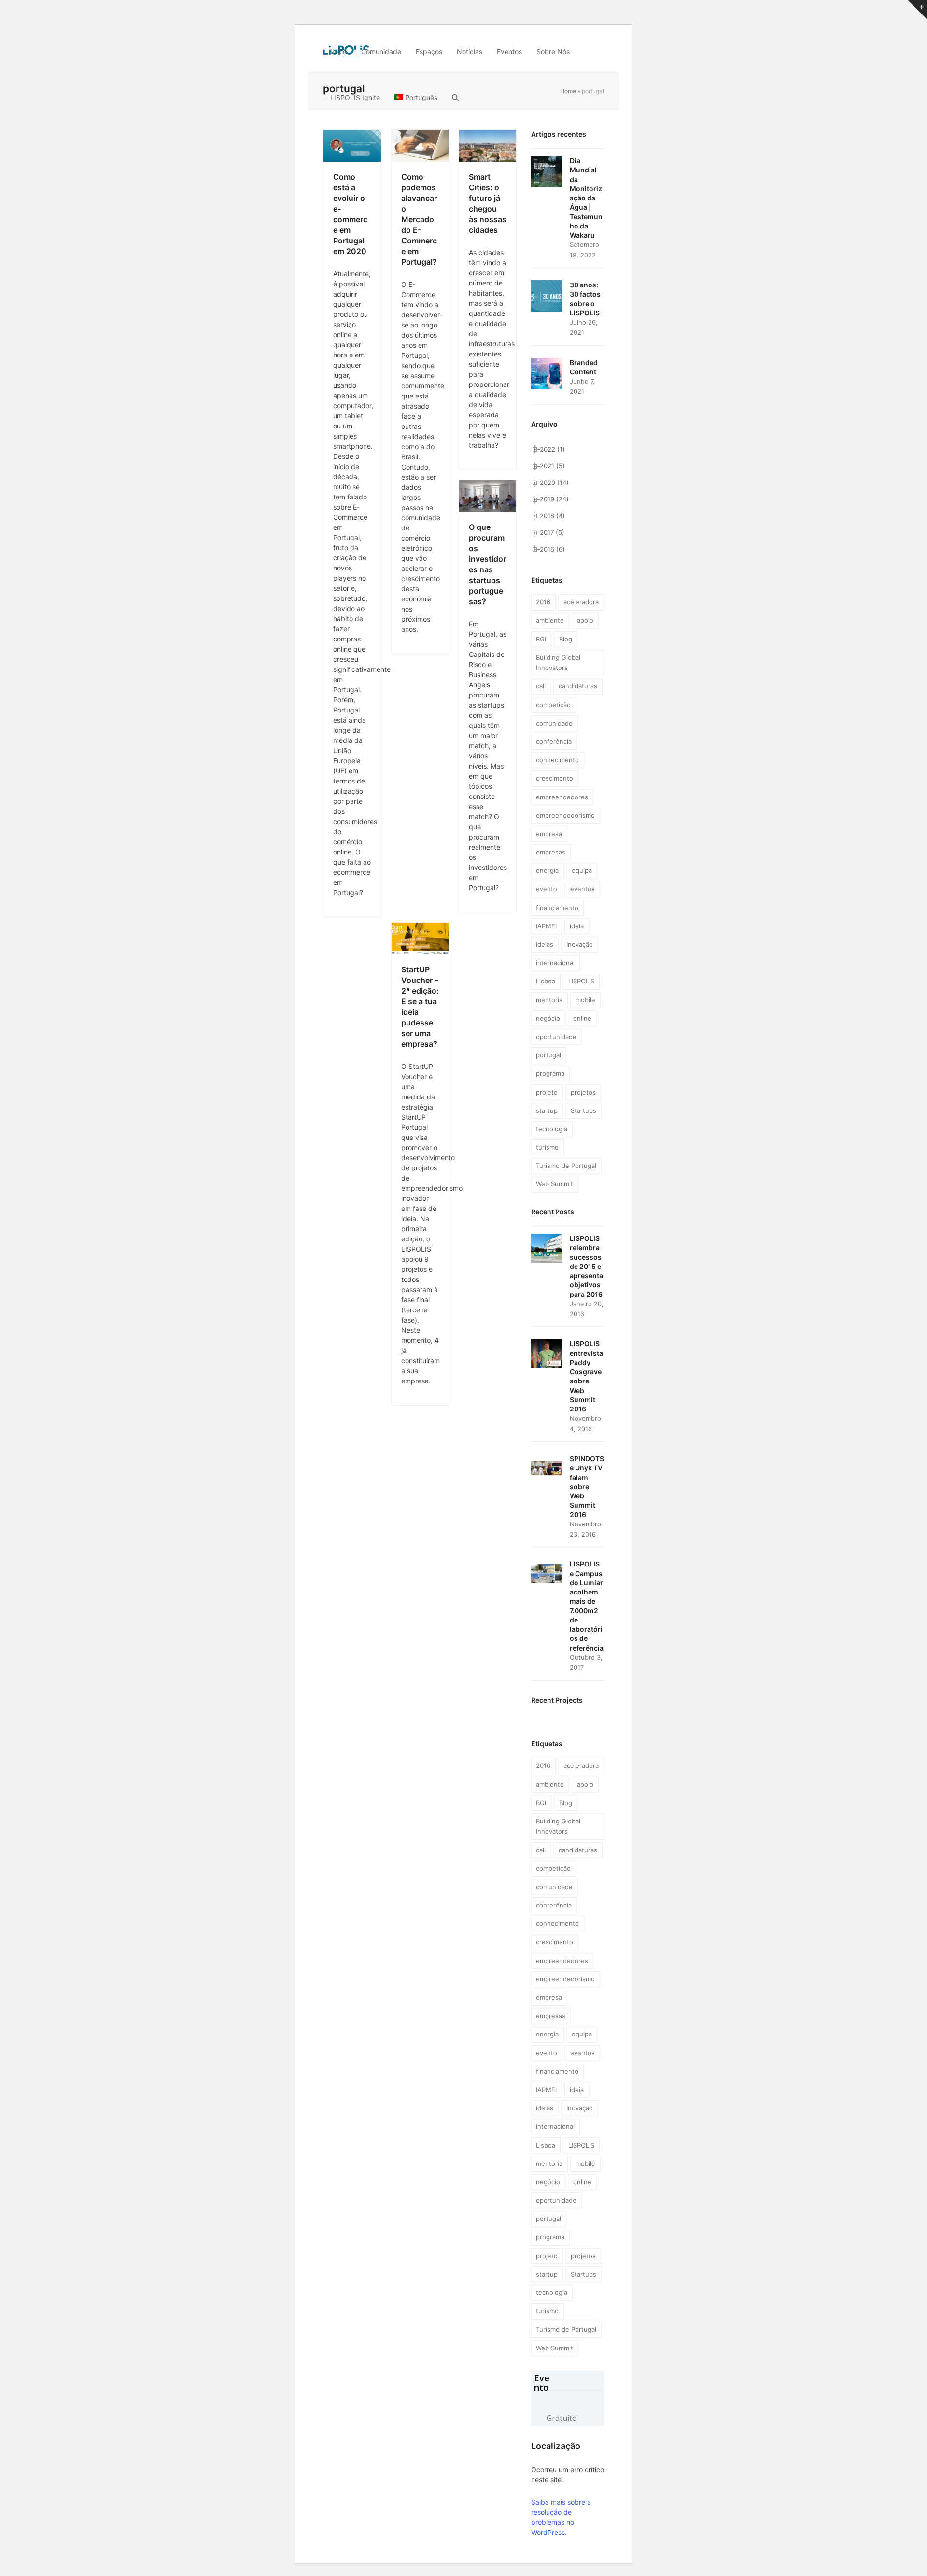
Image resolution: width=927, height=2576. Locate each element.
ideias (545, 944)
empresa (549, 834)
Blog (566, 639)
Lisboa (546, 981)
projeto (547, 1092)
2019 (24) (554, 499)
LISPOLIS (581, 981)
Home (568, 91)
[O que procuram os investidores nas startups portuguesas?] (488, 496)
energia (547, 870)
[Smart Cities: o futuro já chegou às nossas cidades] (488, 145)
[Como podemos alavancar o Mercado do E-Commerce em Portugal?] (420, 145)
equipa (582, 870)
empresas (551, 852)
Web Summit (555, 1184)
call (541, 686)
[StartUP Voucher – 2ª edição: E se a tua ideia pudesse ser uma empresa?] (420, 938)
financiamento (557, 908)
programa (550, 1073)
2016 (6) (552, 549)
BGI (541, 639)
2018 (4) (552, 516)
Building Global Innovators (558, 662)
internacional (555, 963)
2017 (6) (552, 532)
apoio (585, 620)
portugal (548, 1055)
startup (547, 1110)
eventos (583, 889)
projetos (583, 1092)
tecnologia (552, 1129)
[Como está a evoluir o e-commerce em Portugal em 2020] (352, 145)
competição (553, 705)
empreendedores (562, 797)
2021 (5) (552, 466)
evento (547, 889)
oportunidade (556, 1037)
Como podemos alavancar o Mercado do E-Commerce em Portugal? (419, 219)
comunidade (554, 723)
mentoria (549, 1000)
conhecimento (557, 760)
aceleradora (581, 602)
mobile (585, 1000)
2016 (543, 602)
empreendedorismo (565, 815)
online (582, 1018)
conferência (554, 741)
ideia (577, 926)
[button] (455, 97)
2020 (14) (554, 483)
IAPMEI (546, 926)
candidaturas (578, 686)
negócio (548, 1018)
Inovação (580, 944)
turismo (547, 1147)
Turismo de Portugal (566, 1166)
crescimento (555, 778)
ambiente (550, 620)
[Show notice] (917, 10)
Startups (583, 1110)
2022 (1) (552, 449)
